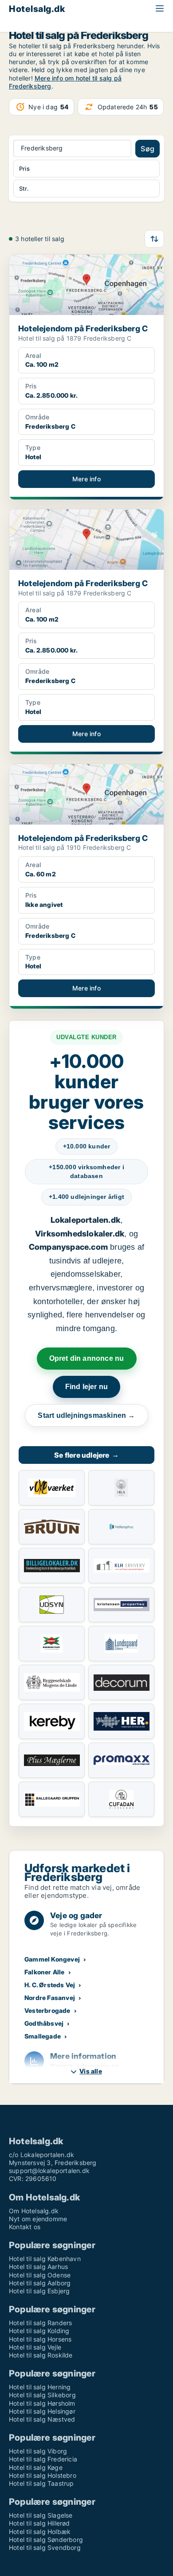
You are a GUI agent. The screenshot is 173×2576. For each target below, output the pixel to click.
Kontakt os (25, 2227)
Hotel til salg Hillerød (39, 2523)
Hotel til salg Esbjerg (39, 2291)
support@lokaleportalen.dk (49, 2171)
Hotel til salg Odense (40, 2275)
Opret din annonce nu (87, 1358)
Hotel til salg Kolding (39, 2331)
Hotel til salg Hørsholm (42, 2403)
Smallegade (43, 2036)
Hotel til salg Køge (36, 2467)
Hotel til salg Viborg (38, 2451)
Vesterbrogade (47, 2010)
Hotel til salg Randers (40, 2323)
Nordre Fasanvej (50, 1998)
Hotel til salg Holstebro (43, 2475)
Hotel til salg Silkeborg (42, 2395)
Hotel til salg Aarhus (38, 2267)
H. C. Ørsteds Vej (50, 1985)
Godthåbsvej (44, 2023)
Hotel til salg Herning (40, 2387)
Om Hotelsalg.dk (34, 2211)
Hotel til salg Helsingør (42, 2411)
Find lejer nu (87, 1387)
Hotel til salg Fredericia (43, 2459)
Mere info (86, 479)
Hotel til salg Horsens (40, 2339)
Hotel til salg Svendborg (45, 2547)
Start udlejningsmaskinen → (86, 1415)
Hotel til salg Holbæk (40, 2532)
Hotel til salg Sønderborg (46, 2540)
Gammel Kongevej (52, 1959)
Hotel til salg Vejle (35, 2347)
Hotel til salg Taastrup (41, 2483)
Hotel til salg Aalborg (40, 2283)
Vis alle (91, 2071)
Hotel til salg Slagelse (41, 2515)
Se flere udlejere (86, 1455)
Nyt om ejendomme (38, 2219)
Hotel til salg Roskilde (41, 2355)
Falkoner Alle (45, 1972)
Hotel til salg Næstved (42, 2419)
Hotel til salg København (45, 2259)
